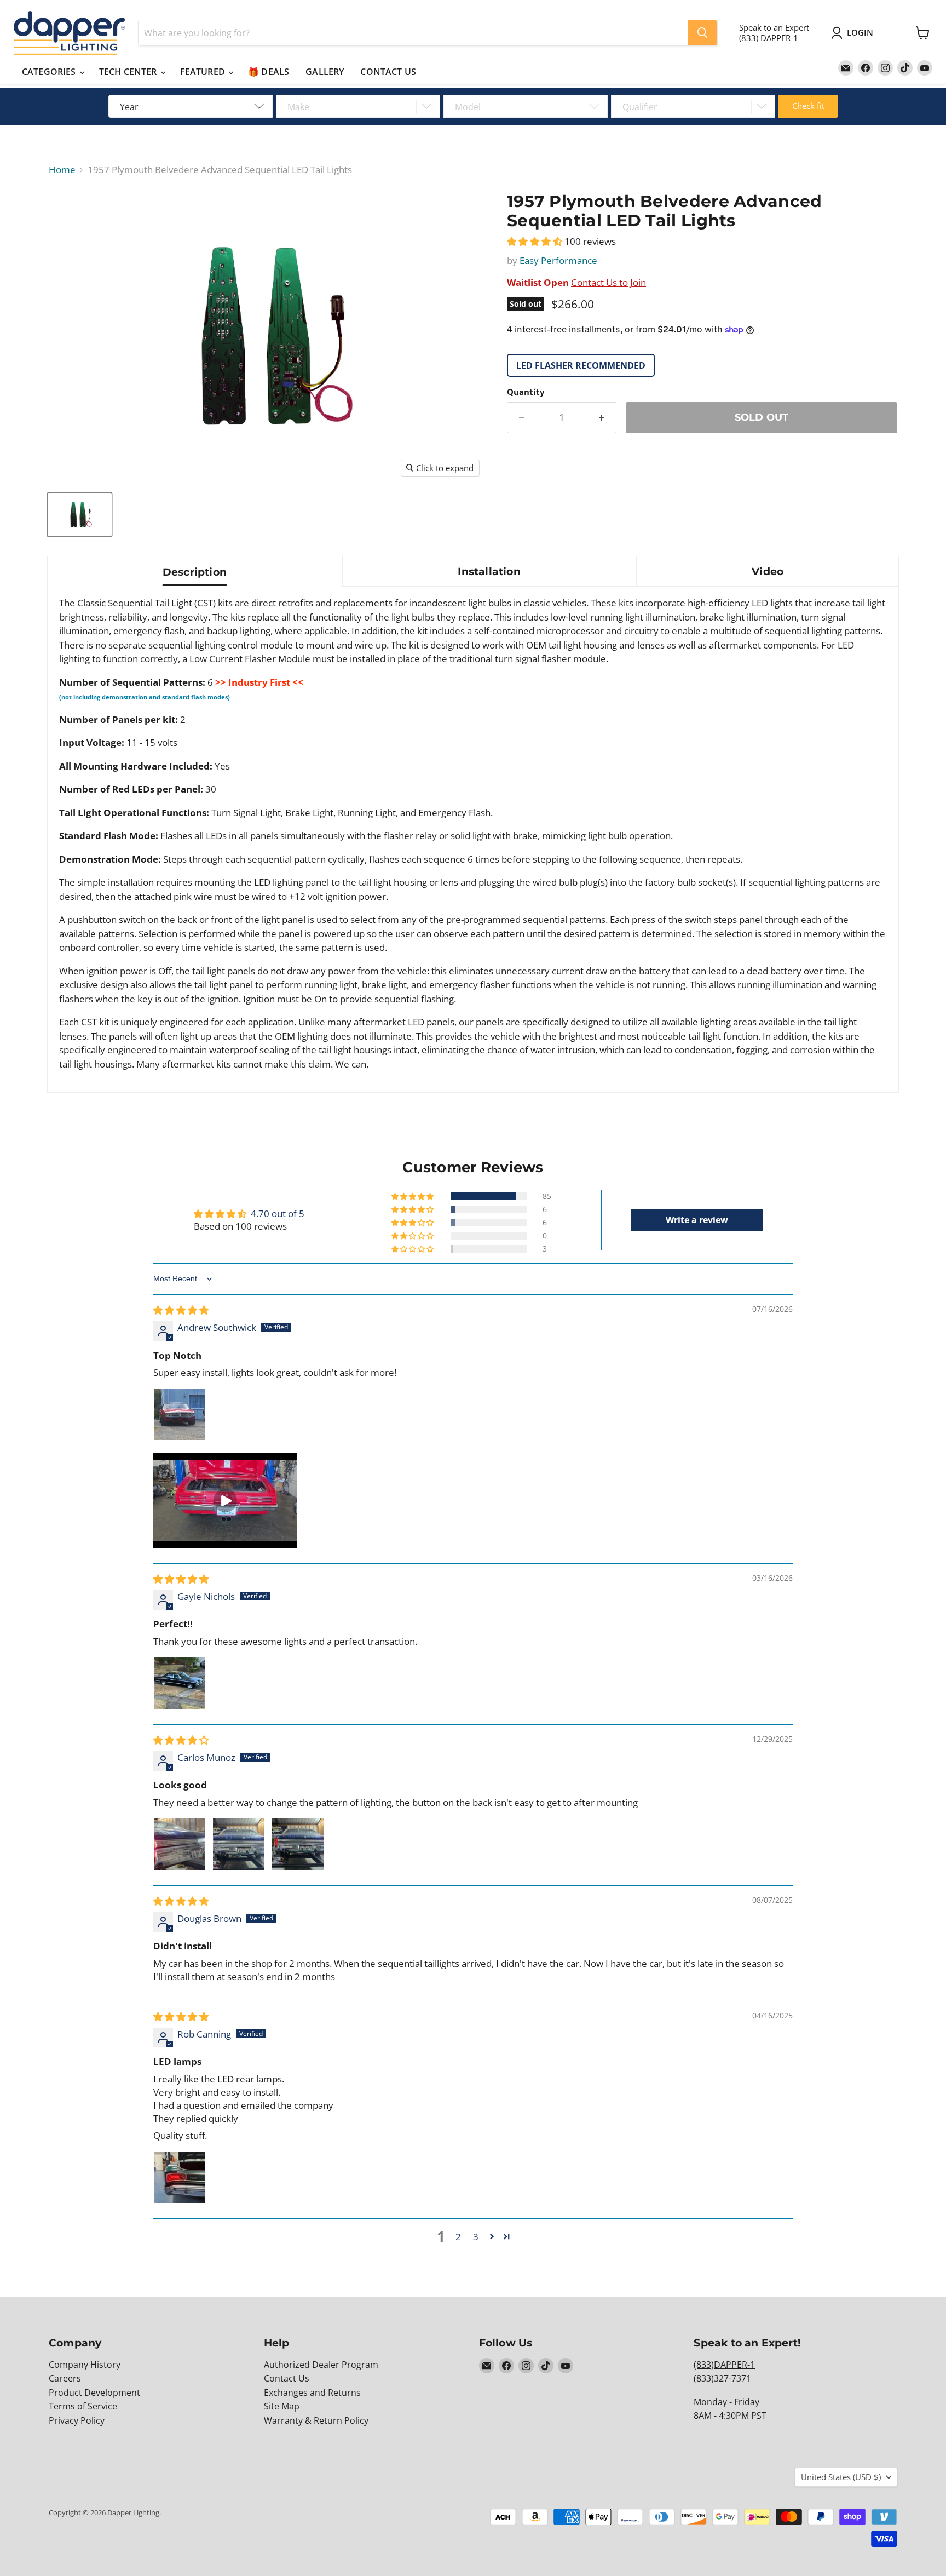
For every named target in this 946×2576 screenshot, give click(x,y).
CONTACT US (388, 72)
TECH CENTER (129, 72)
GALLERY (325, 72)
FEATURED (204, 72)
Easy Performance (558, 260)
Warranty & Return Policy (316, 2420)
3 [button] (476, 2237)
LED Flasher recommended (581, 365)
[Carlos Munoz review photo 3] (298, 1844)
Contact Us (287, 2378)
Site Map (282, 2406)
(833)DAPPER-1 (724, 2365)
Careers (65, 2378)
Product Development (94, 2393)
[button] (536, 241)
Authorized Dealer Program (321, 2365)
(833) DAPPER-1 (769, 38)
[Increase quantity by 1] (602, 418)
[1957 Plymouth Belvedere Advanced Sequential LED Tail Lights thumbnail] (80, 515)
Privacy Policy (77, 2420)
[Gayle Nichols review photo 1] (180, 1683)
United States (841, 2477)
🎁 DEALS (269, 72)
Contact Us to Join (608, 282)
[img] (181, 1310)
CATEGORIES (50, 72)
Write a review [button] (697, 1220)
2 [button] (458, 2237)
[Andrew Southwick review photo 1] (180, 1414)
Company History (85, 2365)
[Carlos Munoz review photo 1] (180, 1844)
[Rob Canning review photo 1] (180, 2177)
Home (62, 170)
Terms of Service (83, 2406)
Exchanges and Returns (312, 2393)
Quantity (526, 392)
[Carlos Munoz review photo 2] (239, 1844)
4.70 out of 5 (278, 1214)
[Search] (702, 33)
